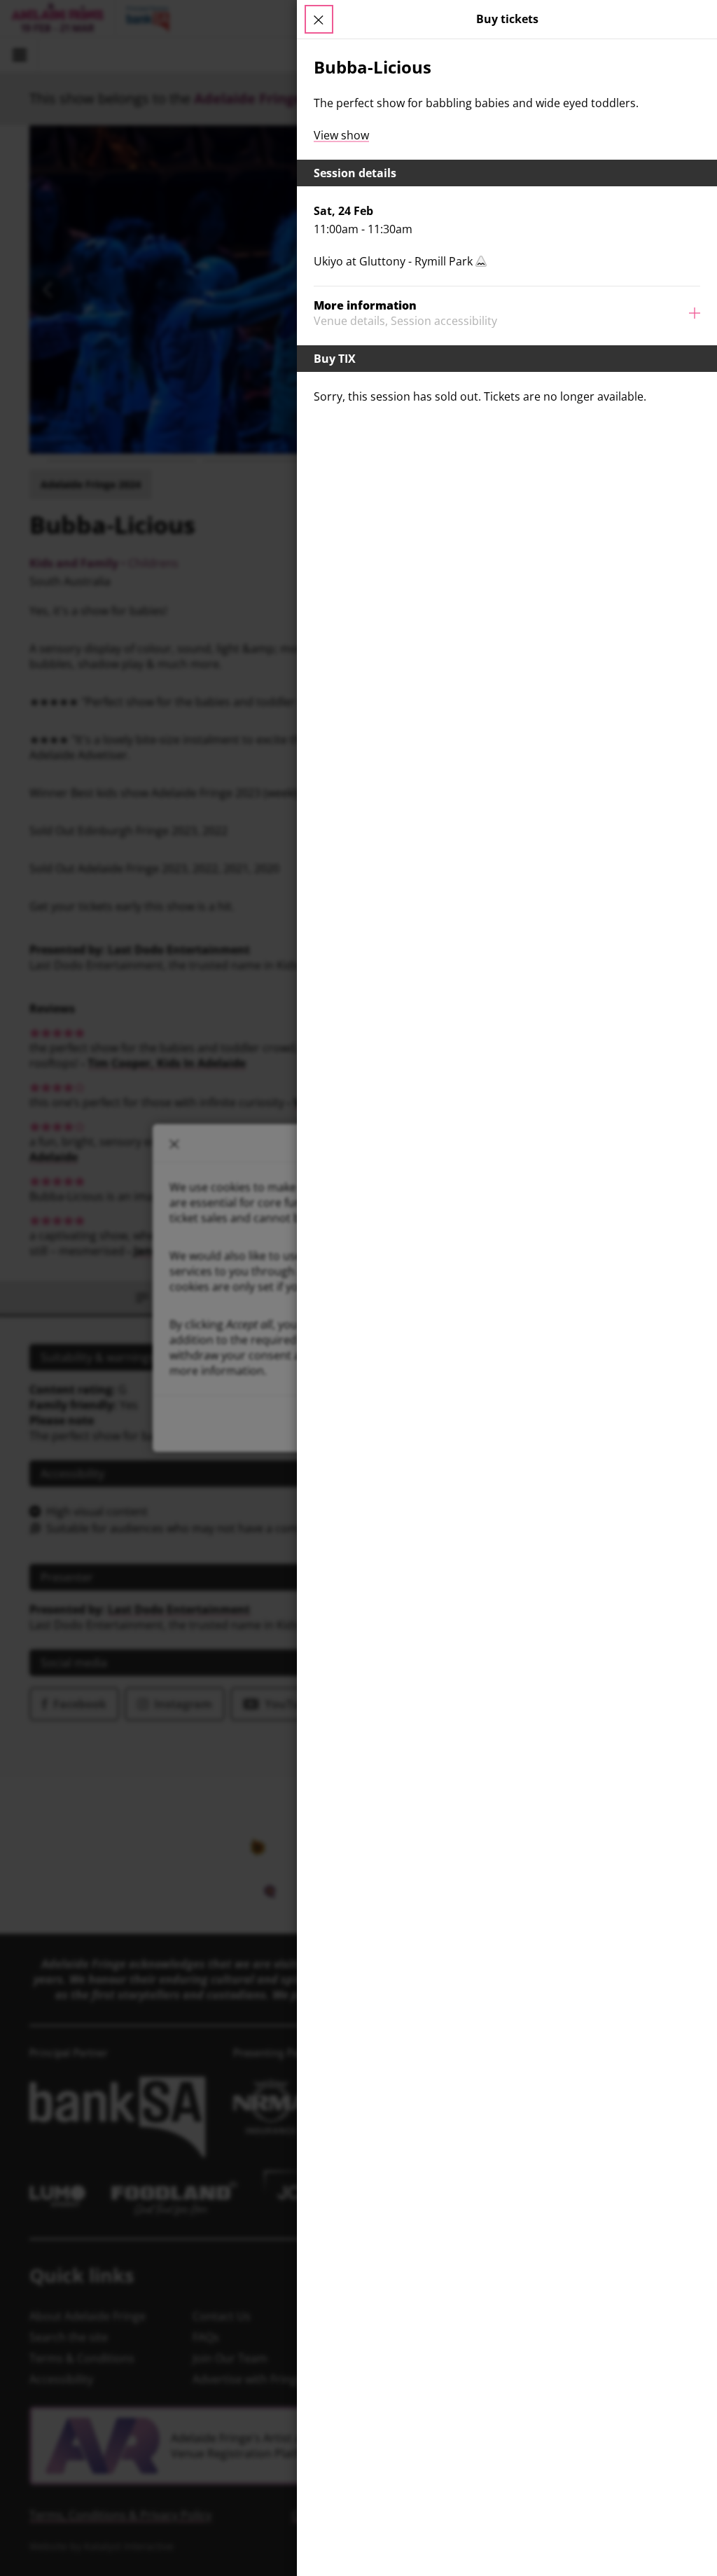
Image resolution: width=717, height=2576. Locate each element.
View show (341, 135)
